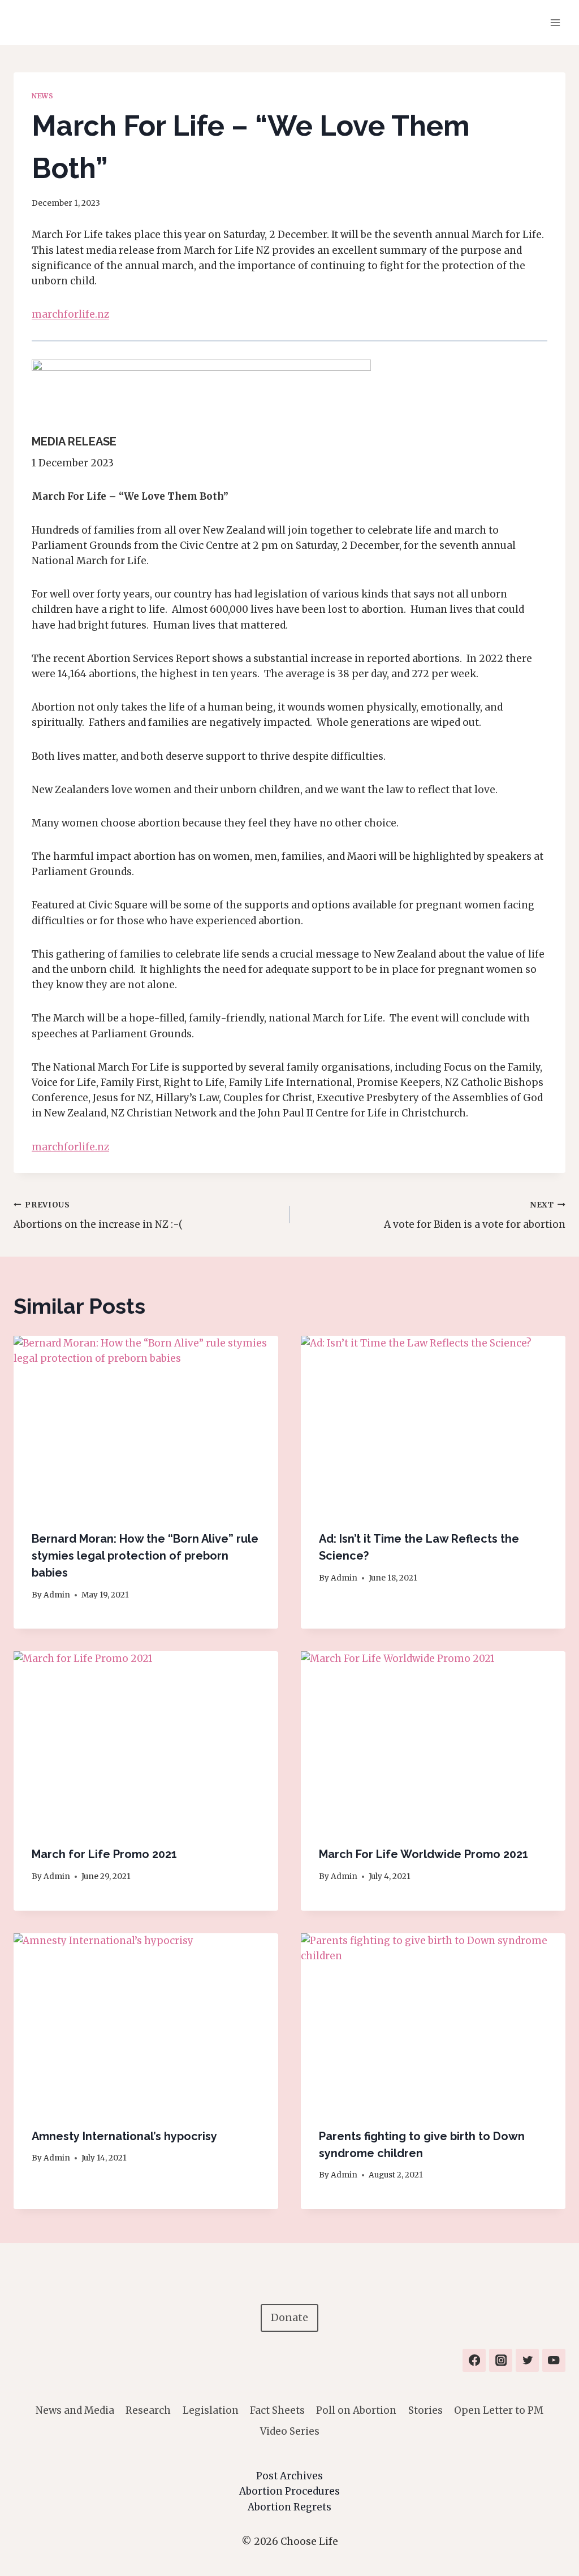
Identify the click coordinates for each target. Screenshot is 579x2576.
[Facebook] (474, 2360)
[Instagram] (501, 2360)
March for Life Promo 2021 (104, 1854)
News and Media (75, 2410)
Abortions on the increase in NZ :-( (98, 1215)
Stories (425, 2410)
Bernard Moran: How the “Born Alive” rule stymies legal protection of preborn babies (145, 1556)
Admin (57, 1595)
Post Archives (289, 2476)
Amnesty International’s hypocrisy (124, 2136)
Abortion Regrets (289, 2507)
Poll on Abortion (356, 2410)
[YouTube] (554, 2360)
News (42, 96)
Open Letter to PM (499, 2410)
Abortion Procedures (289, 2491)
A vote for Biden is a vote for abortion (475, 1215)
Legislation (211, 2410)
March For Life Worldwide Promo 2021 (424, 1854)
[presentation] (146, 1424)
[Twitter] (527, 2360)
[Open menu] (555, 22)
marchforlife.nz (70, 314)
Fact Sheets (277, 2410)
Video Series (290, 2431)
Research (148, 2410)
